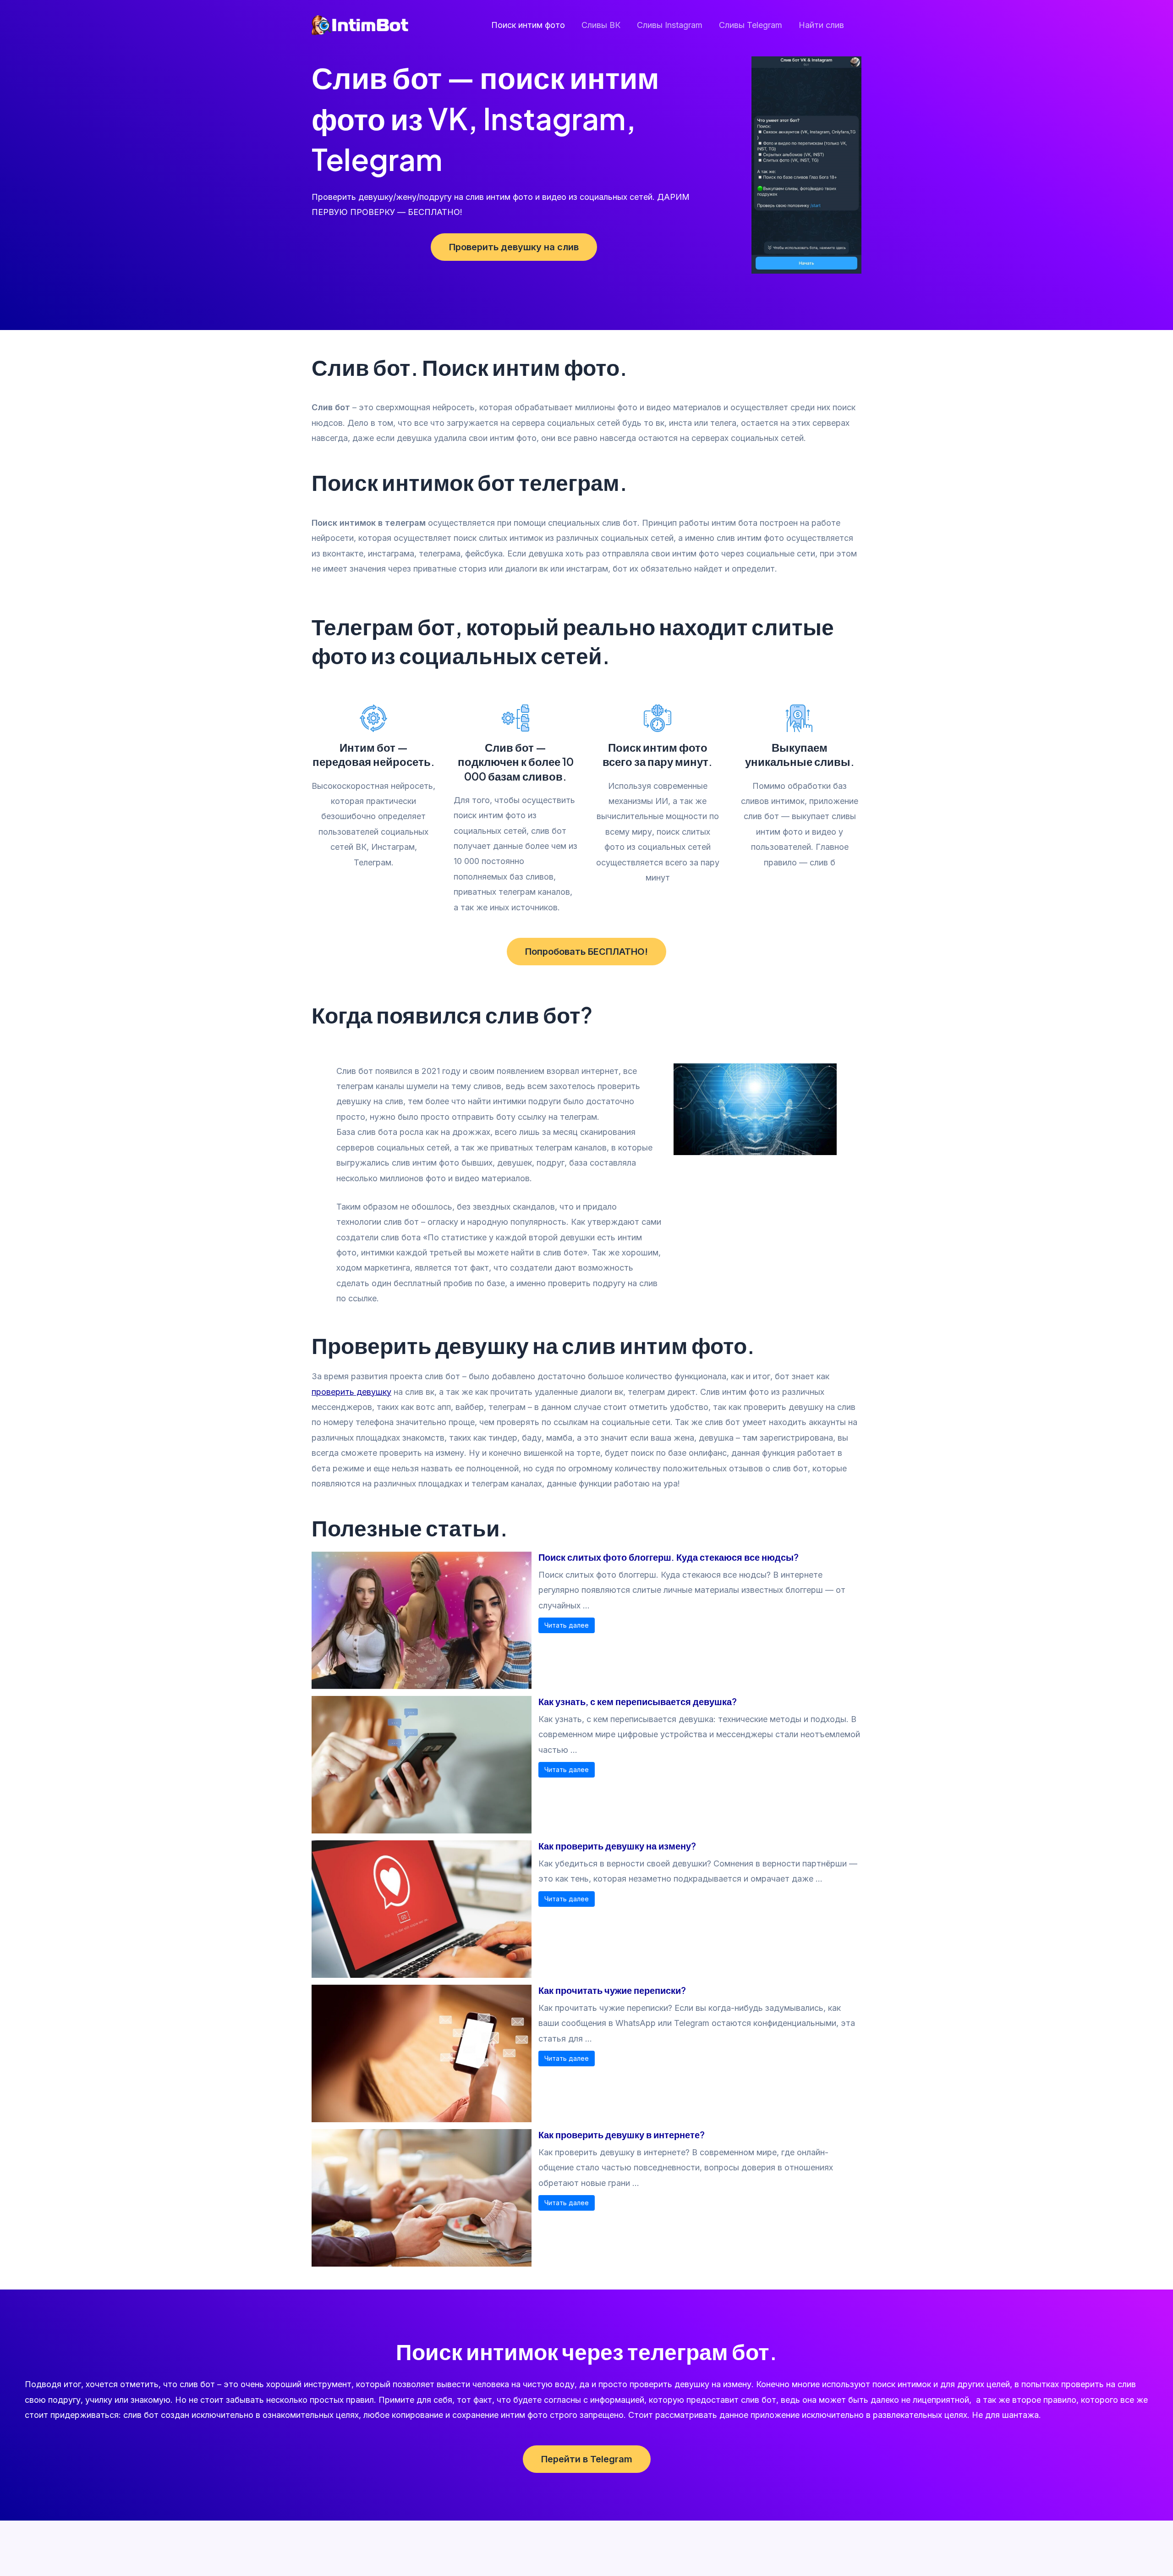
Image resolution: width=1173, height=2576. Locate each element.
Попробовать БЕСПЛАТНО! (586, 952)
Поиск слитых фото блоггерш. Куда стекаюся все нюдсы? (669, 1557)
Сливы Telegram (751, 25)
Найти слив (821, 25)
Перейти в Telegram (587, 2459)
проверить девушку (351, 1392)
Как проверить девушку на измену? (617, 1846)
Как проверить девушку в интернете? (622, 2134)
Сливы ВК (601, 25)
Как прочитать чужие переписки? (612, 1990)
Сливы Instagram (670, 25)
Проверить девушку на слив (514, 247)
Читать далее (567, 1625)
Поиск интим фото (528, 25)
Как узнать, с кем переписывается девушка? (638, 1701)
